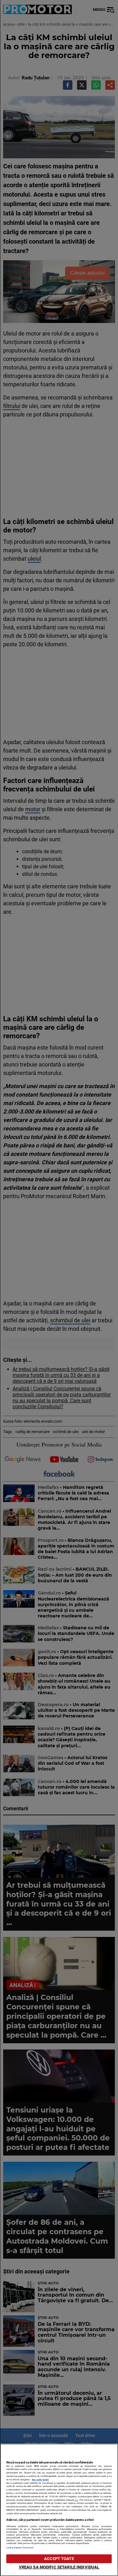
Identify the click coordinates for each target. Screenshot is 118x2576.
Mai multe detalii (40, 2480)
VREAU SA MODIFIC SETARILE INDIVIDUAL (59, 2567)
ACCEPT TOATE (59, 2559)
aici (76, 2500)
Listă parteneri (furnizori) (20, 2548)
